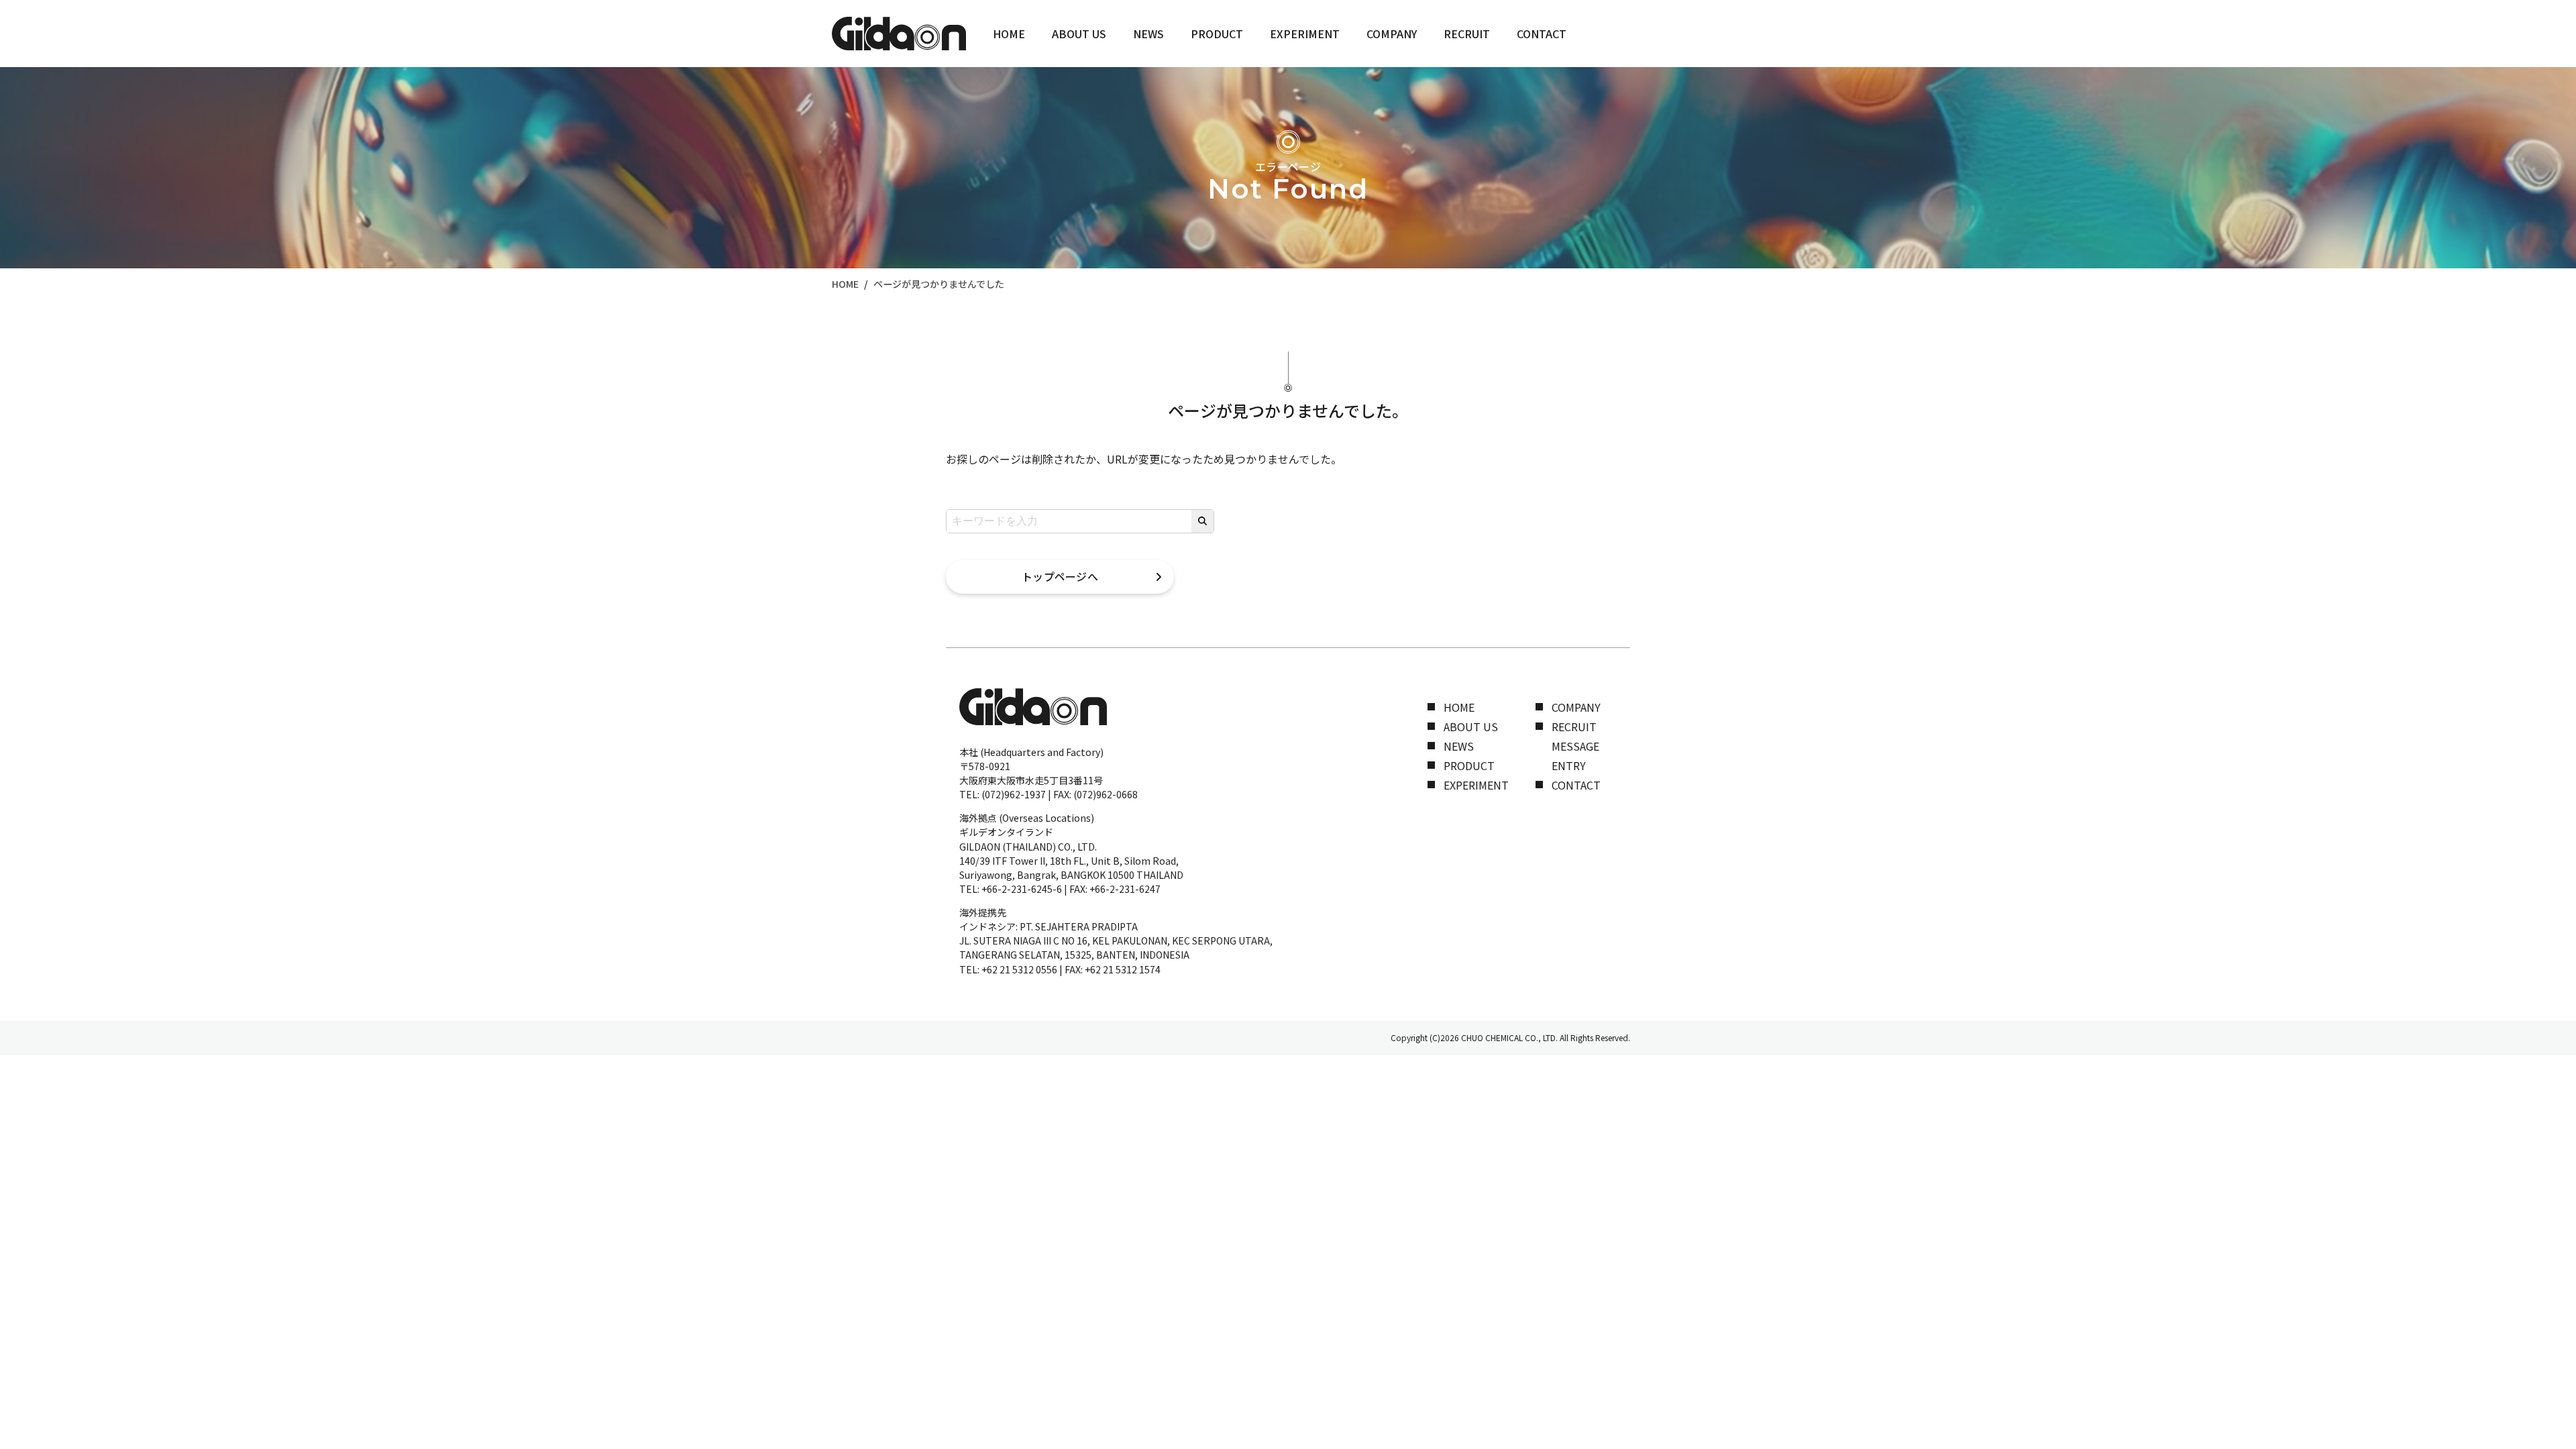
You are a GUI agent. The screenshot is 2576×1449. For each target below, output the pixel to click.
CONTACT (1542, 34)
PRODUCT (1217, 34)
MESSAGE (1575, 746)
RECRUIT (1467, 34)
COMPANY (1392, 34)
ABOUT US (1079, 34)
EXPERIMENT (1305, 34)
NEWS (1148, 34)
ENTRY (1569, 765)
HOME (1009, 34)
